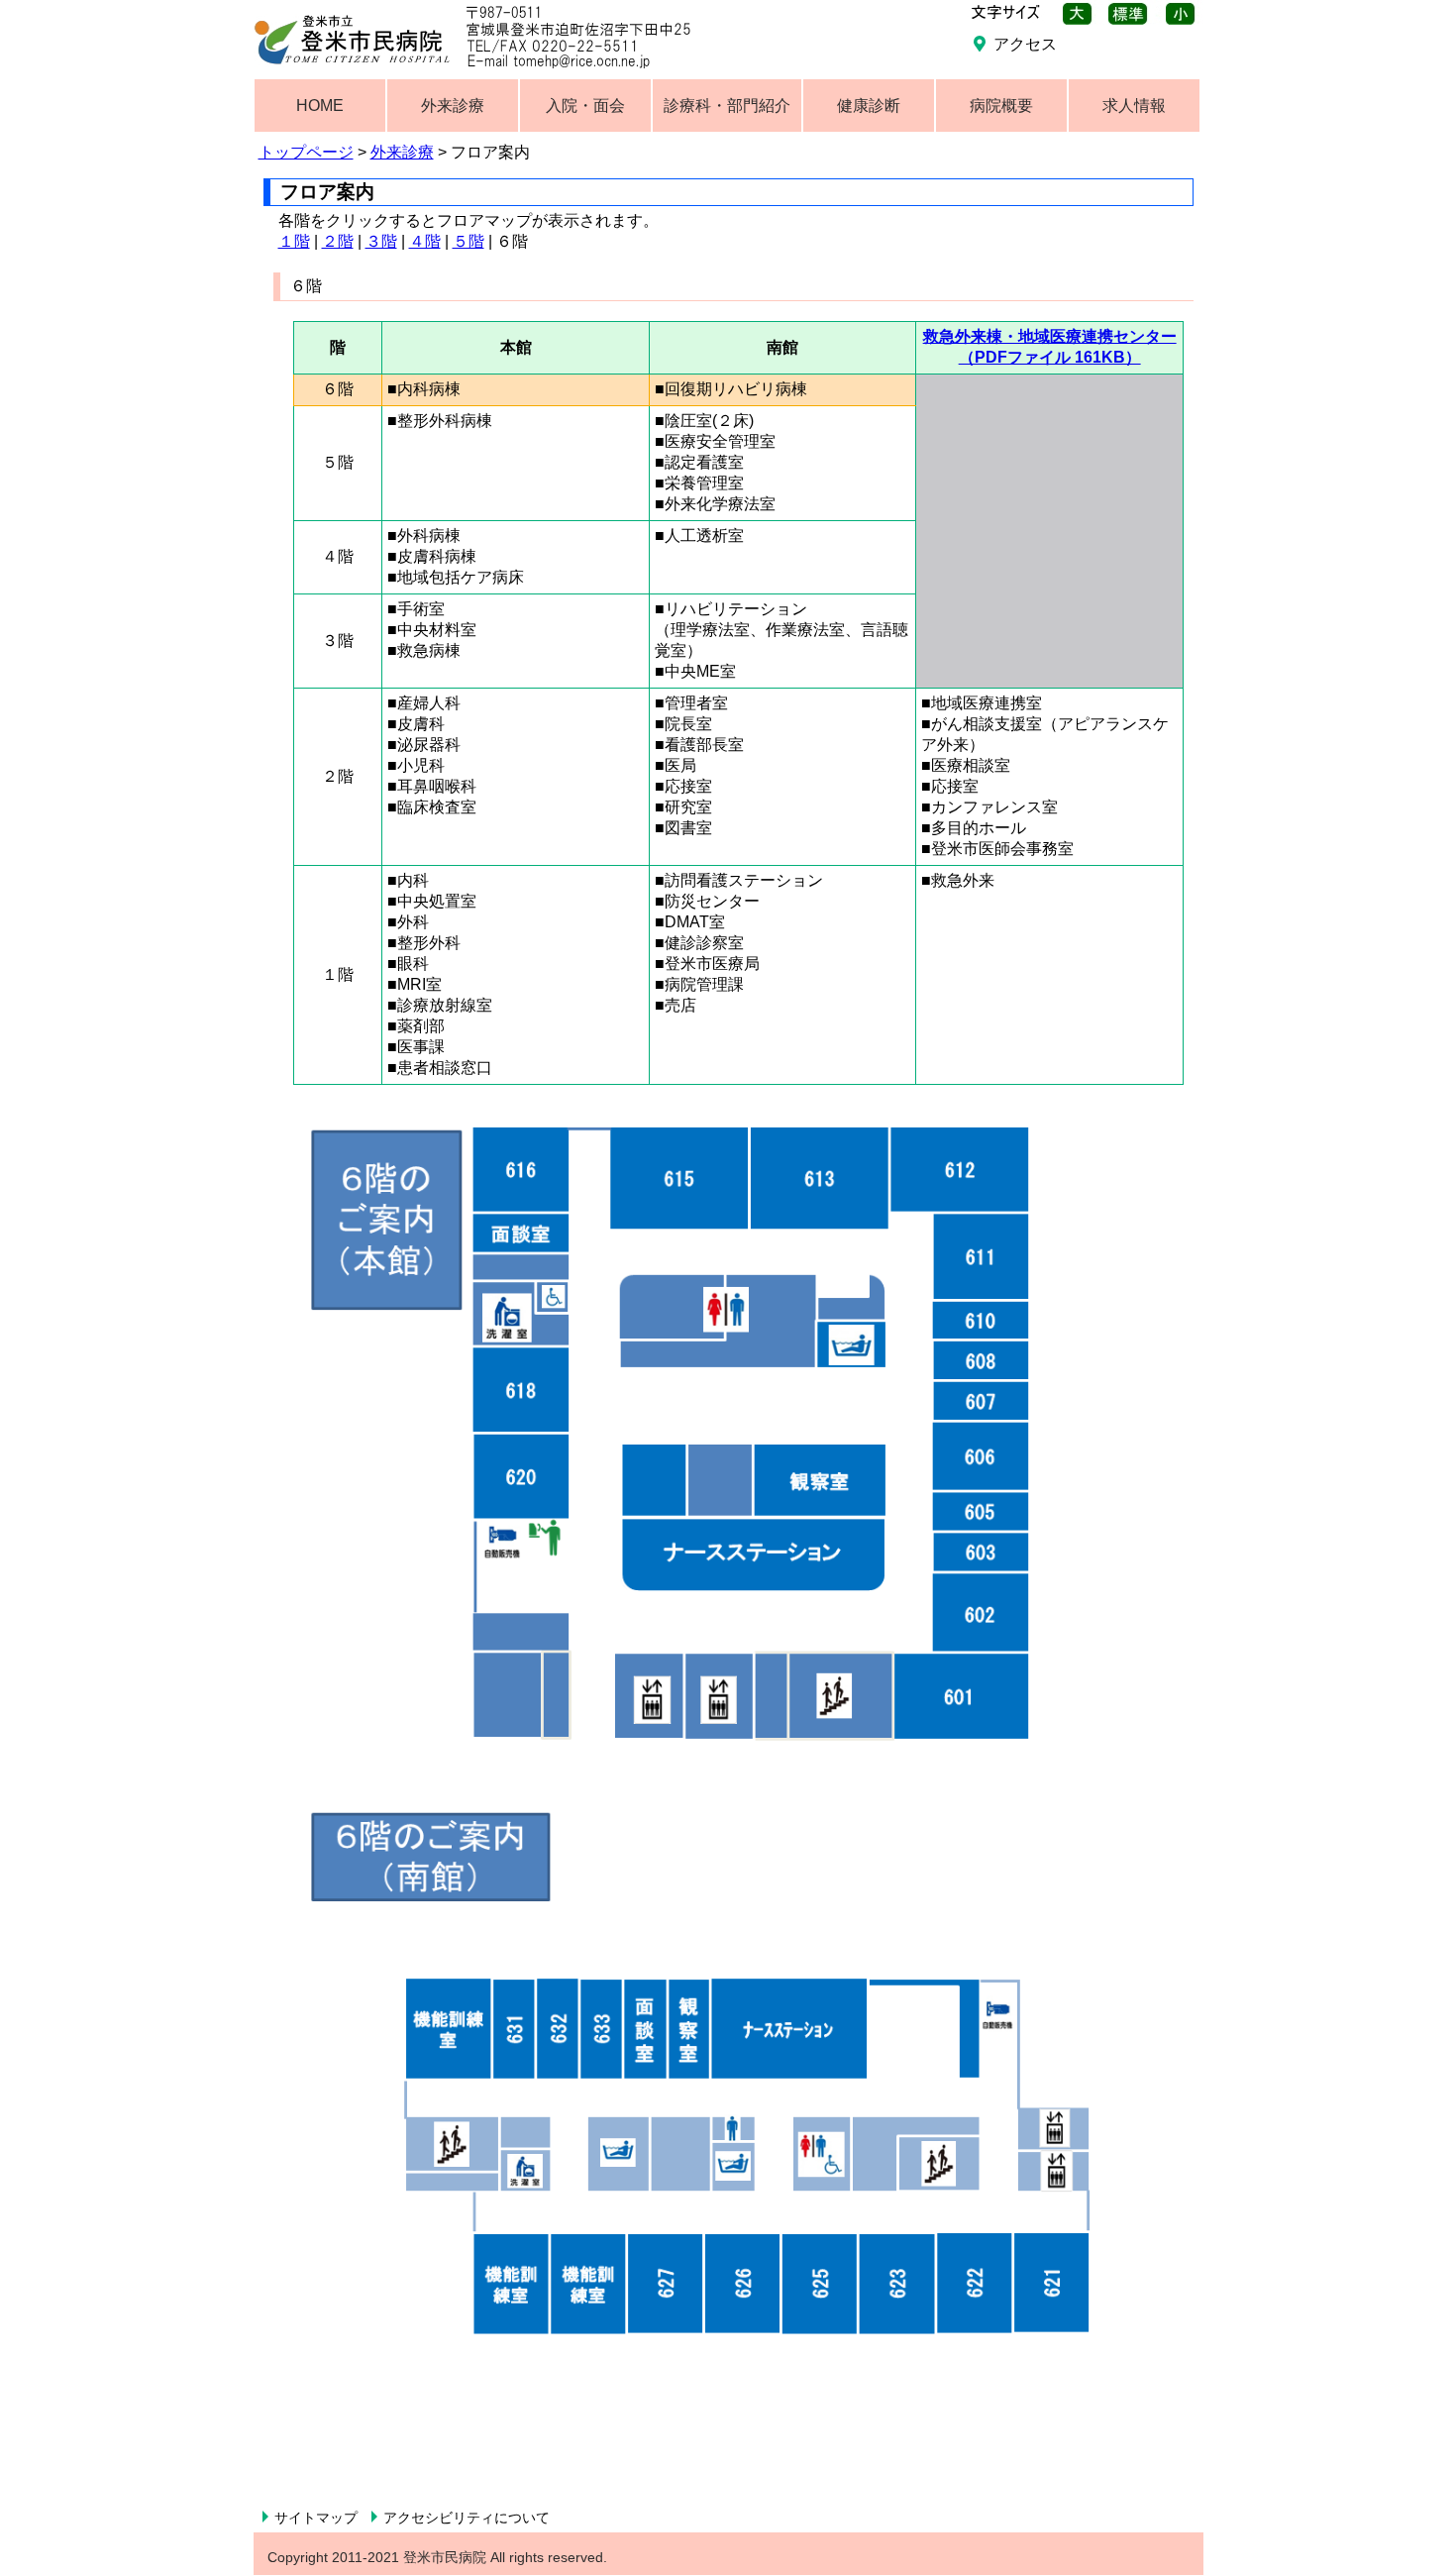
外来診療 (402, 152)
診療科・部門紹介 (727, 106)
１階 (294, 241)
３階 (381, 241)
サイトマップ (316, 2518)
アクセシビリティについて (467, 2518)
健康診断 (869, 106)
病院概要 (1001, 106)
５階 (468, 241)
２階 (338, 241)
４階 (425, 241)
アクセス (1025, 44)
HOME (320, 106)
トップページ (306, 152)
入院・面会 (585, 106)
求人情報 (1134, 106)
